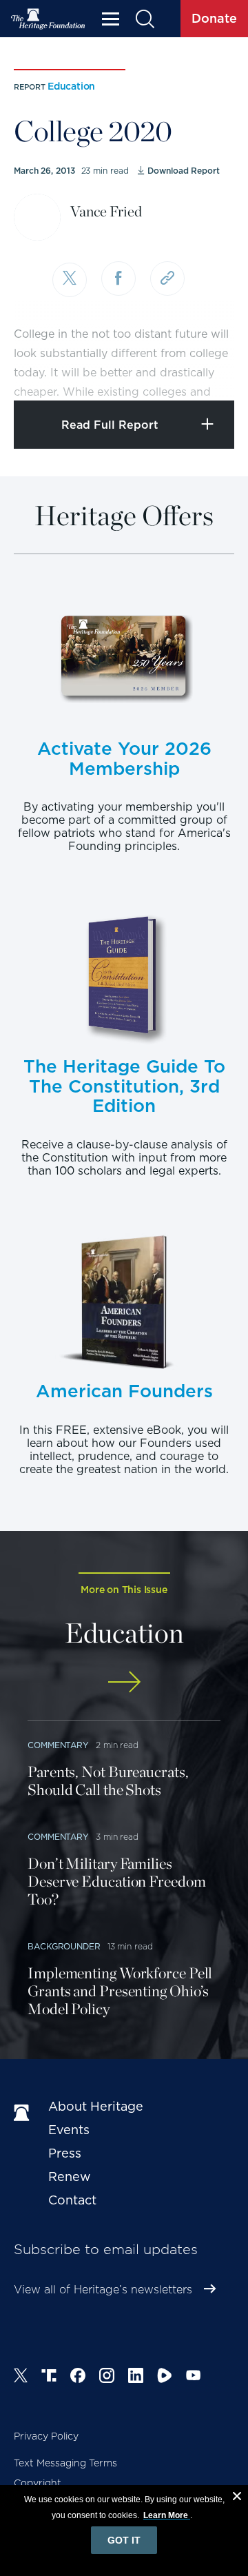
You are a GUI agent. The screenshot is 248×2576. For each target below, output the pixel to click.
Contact (72, 2200)
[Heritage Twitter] (21, 2377)
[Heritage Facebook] (78, 2377)
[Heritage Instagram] (107, 2377)
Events (69, 2130)
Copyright (38, 2483)
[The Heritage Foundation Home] (48, 19)
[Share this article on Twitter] (70, 280)
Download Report (183, 171)
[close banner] (237, 2498)
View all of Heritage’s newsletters (103, 2290)
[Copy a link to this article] (167, 278)
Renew (70, 2177)
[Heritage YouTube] (194, 2377)
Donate (214, 18)
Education (71, 86)
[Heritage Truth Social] (49, 2377)
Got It (124, 2540)
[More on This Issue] (124, 1682)
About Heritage (96, 2106)
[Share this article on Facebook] (118, 278)
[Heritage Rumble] (165, 2377)
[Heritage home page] (24, 2113)
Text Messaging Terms (65, 2463)
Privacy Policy (46, 2436)
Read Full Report (110, 425)
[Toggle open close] (205, 371)
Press (65, 2153)
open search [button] (144, 19)
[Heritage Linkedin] (136, 2377)
